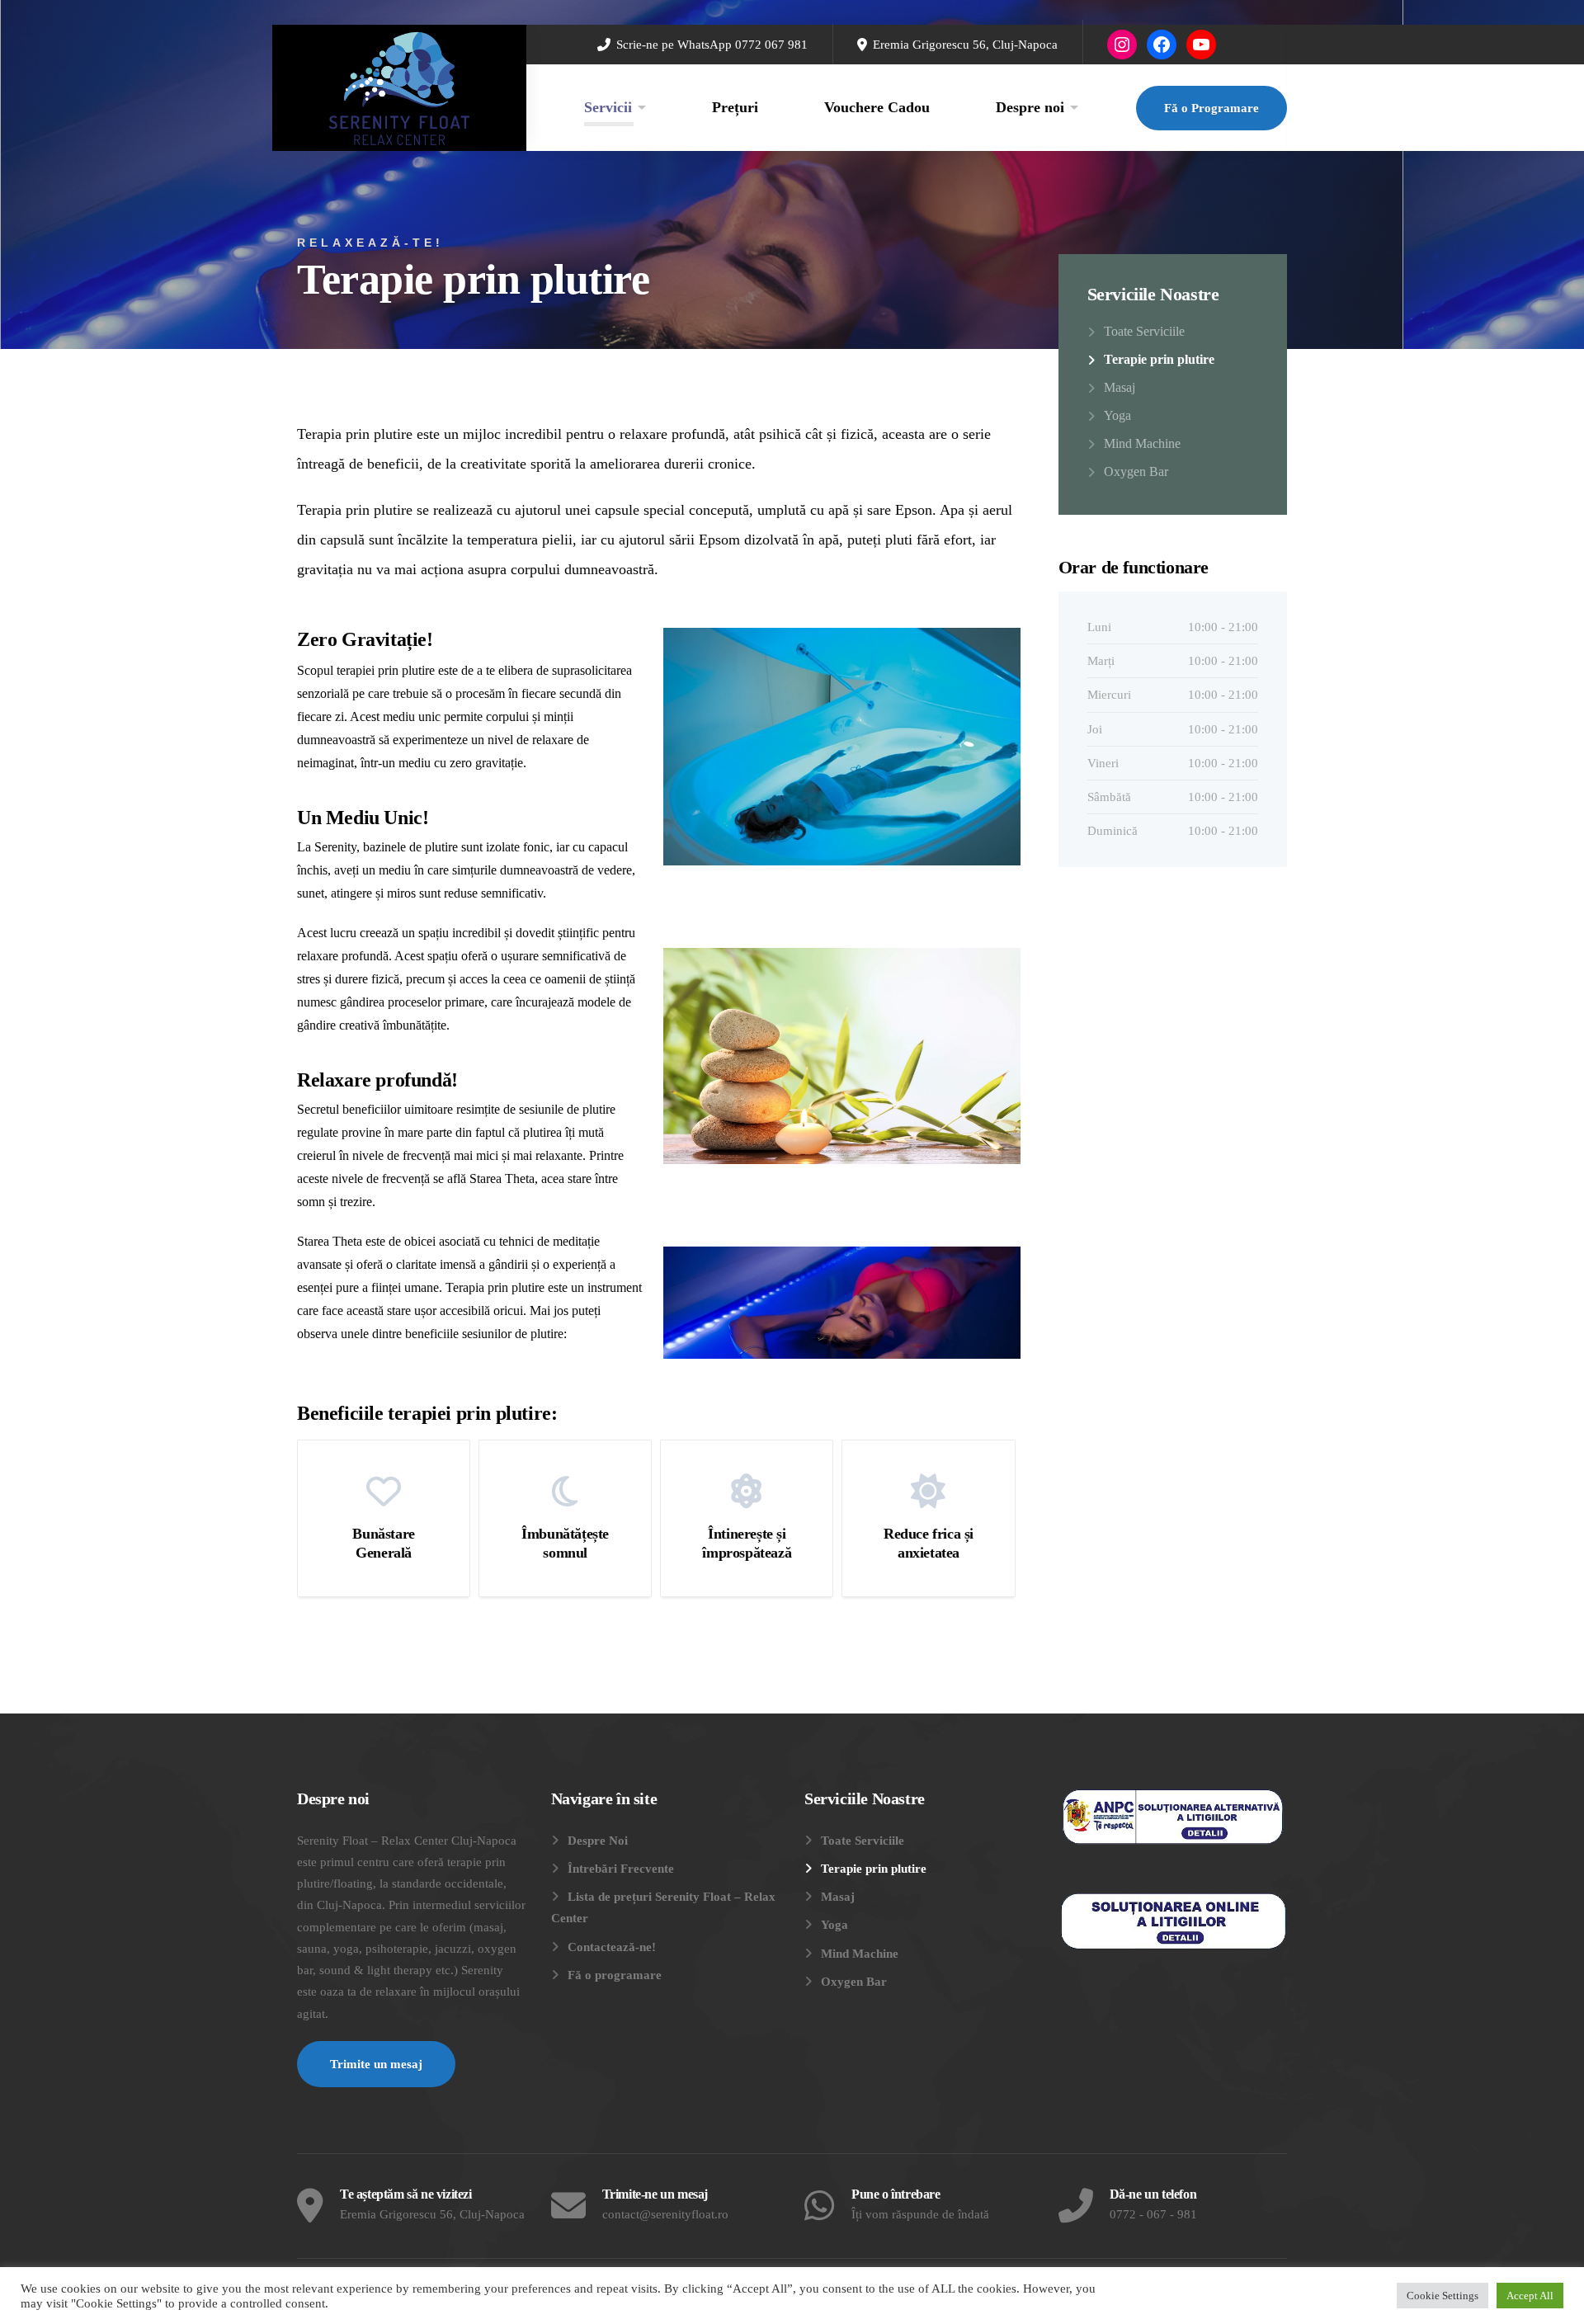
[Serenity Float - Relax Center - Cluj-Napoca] (399, 88)
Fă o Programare (1212, 108)
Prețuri (735, 107)
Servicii (608, 107)
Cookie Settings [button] (1443, 2296)
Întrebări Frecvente (621, 1869)
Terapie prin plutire (1159, 359)
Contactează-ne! (612, 1947)
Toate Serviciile (1144, 331)
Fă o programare (615, 1975)
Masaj (1120, 387)
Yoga (1117, 415)
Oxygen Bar (1136, 471)
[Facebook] (1162, 45)
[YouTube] (1201, 45)
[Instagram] (1122, 45)
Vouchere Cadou (877, 107)
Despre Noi (598, 1841)
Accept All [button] (1530, 2296)
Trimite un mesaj (376, 2064)
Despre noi (1030, 107)
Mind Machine (1142, 443)
